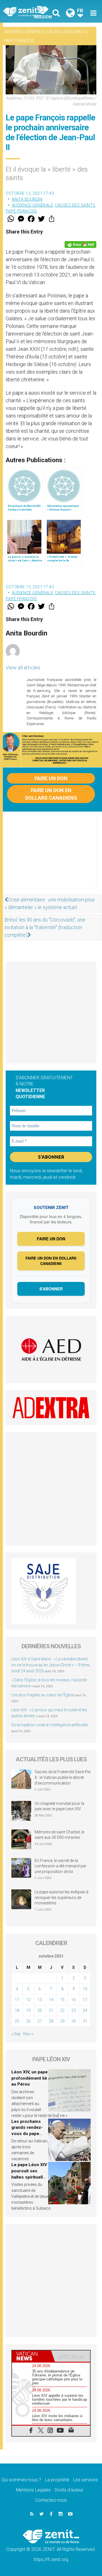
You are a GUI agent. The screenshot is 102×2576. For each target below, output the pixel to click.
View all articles (23, 668)
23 (74, 2010)
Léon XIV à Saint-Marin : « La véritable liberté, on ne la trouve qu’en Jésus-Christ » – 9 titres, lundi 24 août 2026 (51, 1665)
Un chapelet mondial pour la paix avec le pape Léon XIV (59, 1806)
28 (51, 2021)
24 (85, 2010)
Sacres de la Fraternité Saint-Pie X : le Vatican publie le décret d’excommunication (62, 1777)
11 (17, 2000)
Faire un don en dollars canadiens (51, 794)
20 (40, 2010)
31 (85, 2021)
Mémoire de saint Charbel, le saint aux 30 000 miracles (59, 1835)
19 (28, 2010)
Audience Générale (24, 32)
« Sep (16, 2034)
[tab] (31, 2356)
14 (51, 2000)
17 (85, 2000)
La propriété (57, 2480)
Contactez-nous (51, 2500)
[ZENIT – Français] (29, 11)
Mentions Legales (33, 2490)
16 (74, 2000)
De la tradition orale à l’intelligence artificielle (50, 1725)
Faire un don (51, 778)
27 (40, 2021)
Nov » (28, 2034)
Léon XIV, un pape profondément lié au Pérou (29, 2078)
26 (28, 2021)
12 (28, 2000)
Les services (86, 2480)
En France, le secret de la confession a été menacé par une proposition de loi (60, 1866)
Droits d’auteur (69, 2490)
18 (17, 2010)
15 (62, 2000)
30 (74, 2021)
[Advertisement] (51, 856)
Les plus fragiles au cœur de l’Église (43, 1695)
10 (85, 1989)
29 (62, 2021)
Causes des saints (67, 32)
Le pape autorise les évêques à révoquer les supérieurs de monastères (61, 1897)
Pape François (19, 41)
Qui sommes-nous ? (21, 2480)
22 (62, 2010)
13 (40, 2000)
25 (17, 2021)
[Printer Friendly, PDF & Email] (80, 245)
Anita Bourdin (27, 199)
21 (51, 2010)
